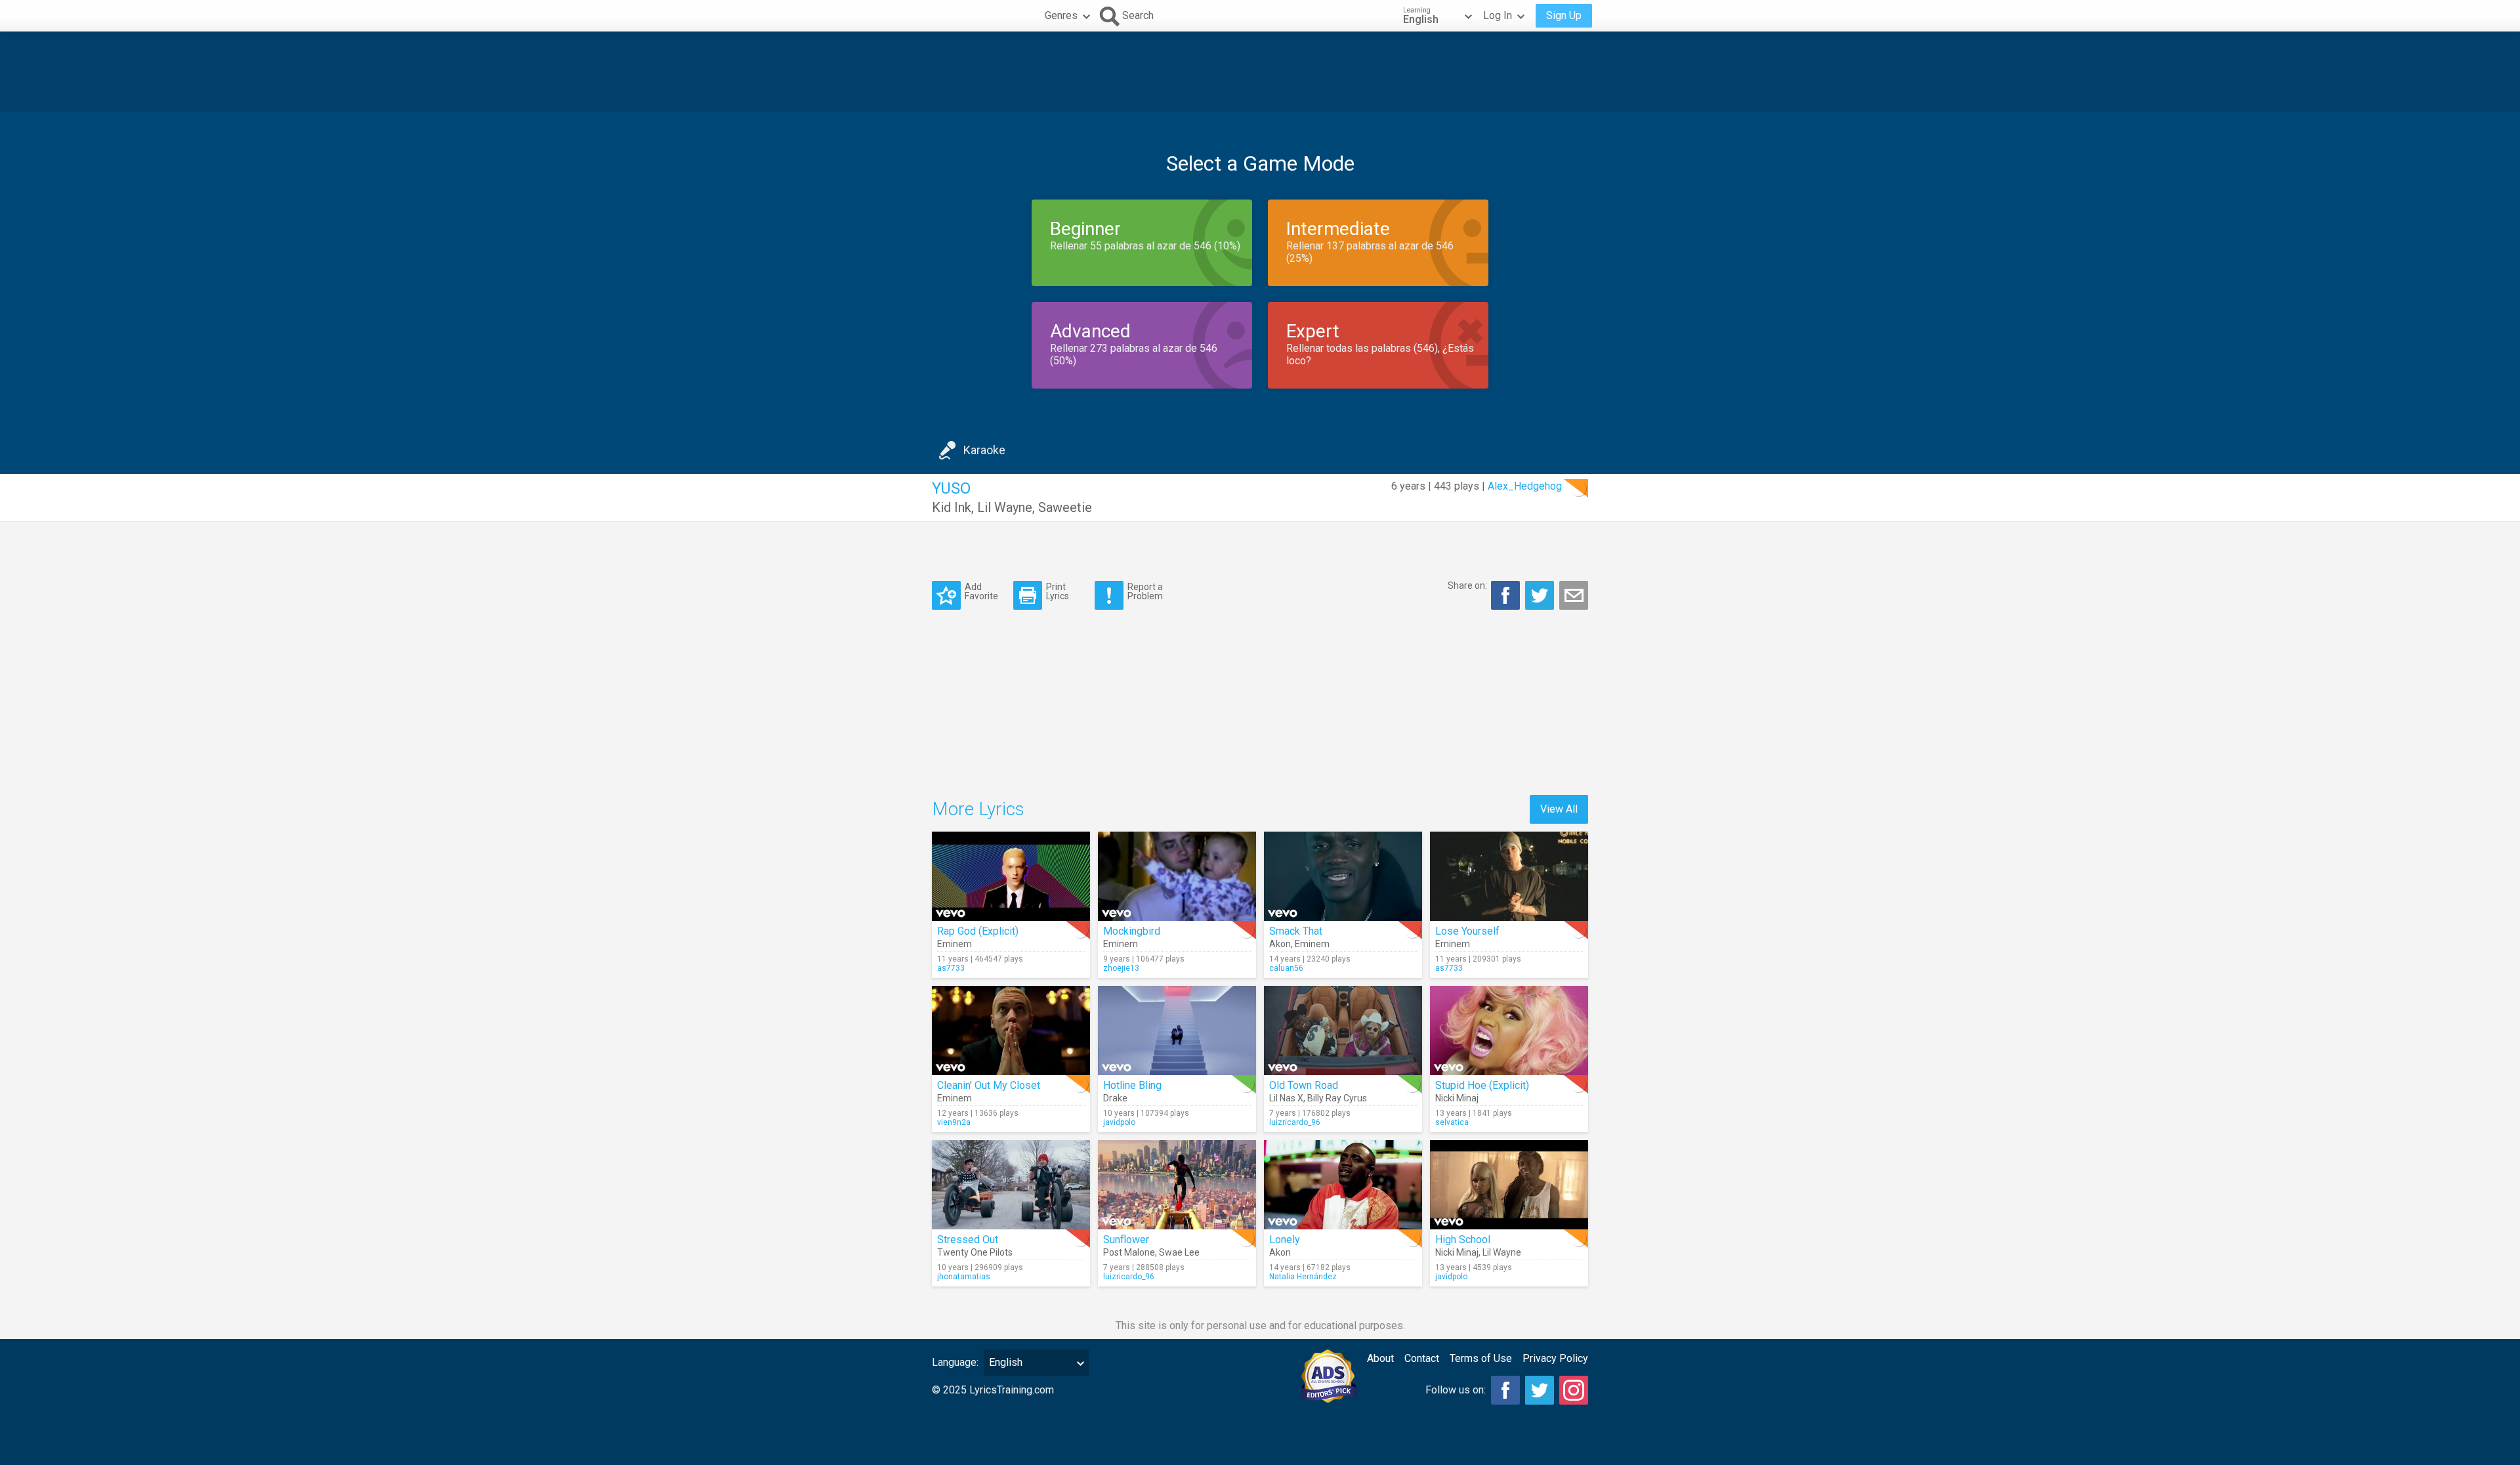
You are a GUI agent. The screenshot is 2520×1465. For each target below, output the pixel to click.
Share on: (1467, 585)
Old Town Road (1304, 1085)
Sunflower (1126, 1240)
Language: (955, 1362)
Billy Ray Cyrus (1337, 1098)
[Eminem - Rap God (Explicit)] (1011, 876)
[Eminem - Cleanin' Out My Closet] (1011, 1030)
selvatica (1452, 1122)
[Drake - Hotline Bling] (1177, 1030)
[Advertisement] (1260, 72)
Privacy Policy (1555, 1358)
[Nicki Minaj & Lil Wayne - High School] (1509, 1185)
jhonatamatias (964, 1277)
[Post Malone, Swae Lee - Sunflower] (1177, 1185)
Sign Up (1564, 15)
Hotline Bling (1132, 1085)
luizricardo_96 (1295, 1122)
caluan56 (1286, 968)
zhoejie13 (1121, 968)
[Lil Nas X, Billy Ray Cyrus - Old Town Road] (1343, 1030)
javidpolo (1119, 1122)
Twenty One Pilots (975, 1252)
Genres (1061, 15)
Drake (1115, 1098)
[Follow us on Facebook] (1505, 1390)
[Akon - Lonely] (1343, 1185)
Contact (1422, 1358)
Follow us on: (1456, 1390)
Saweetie (1065, 507)
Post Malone (1129, 1252)
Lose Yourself (1467, 931)
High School (1463, 1240)
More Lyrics (978, 809)
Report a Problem (1145, 591)
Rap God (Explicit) (978, 931)
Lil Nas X (1286, 1098)
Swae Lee (1179, 1252)
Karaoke (984, 450)
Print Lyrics (1058, 591)
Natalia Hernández (1303, 1277)
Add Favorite (981, 591)
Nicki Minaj (1457, 1098)
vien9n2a (954, 1122)
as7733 (951, 968)
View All (1559, 809)
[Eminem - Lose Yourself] (1509, 876)
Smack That (1296, 931)
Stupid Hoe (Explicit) (1482, 1085)
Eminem (955, 944)
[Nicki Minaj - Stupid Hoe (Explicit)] (1509, 1030)
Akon (1280, 944)
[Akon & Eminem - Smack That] (1343, 876)
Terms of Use (1481, 1358)
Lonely (1285, 1240)
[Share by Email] (1574, 595)
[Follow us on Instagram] (1574, 1390)
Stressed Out (968, 1240)
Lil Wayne (1005, 507)
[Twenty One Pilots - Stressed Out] (1011, 1185)
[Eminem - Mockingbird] (1177, 876)
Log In (1498, 15)
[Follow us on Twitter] (1540, 1390)
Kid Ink (952, 507)
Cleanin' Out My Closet (989, 1085)
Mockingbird (1132, 931)
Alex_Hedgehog (1525, 486)
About (1380, 1358)
